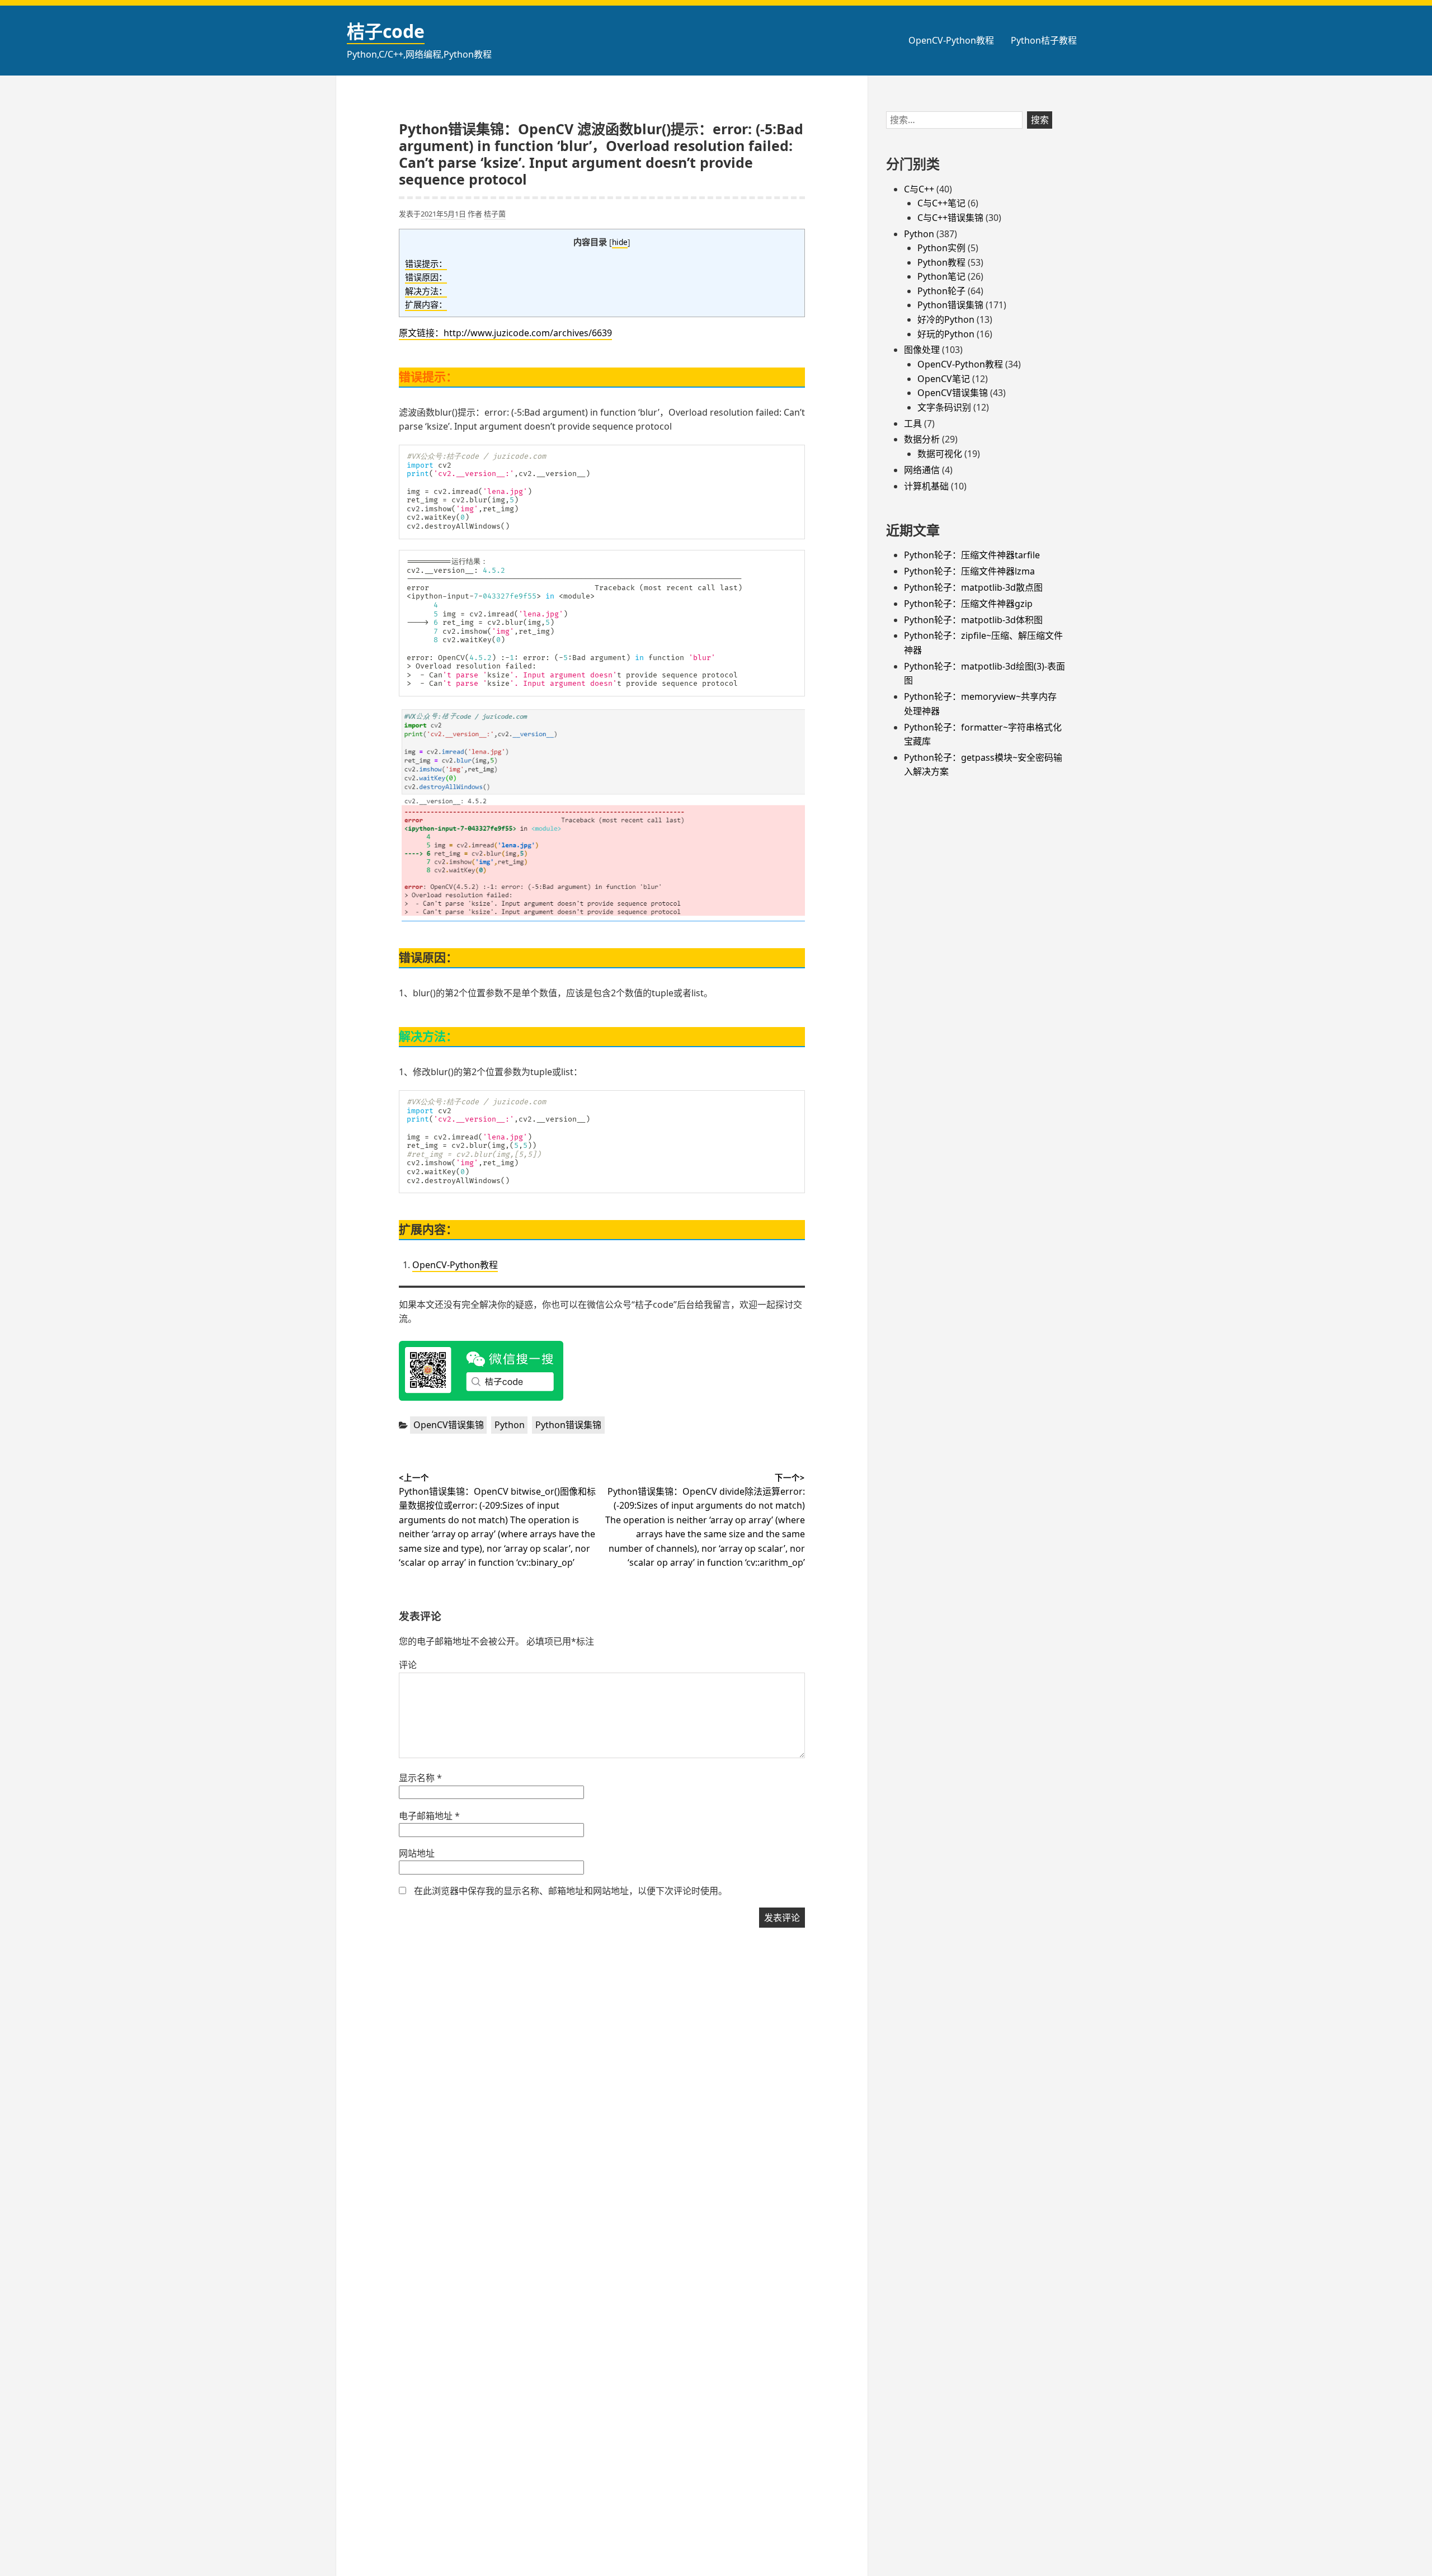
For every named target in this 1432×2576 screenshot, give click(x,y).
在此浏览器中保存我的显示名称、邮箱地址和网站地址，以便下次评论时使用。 (571, 1891)
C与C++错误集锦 (950, 218)
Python (510, 1425)
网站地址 (417, 1853)
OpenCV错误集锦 (449, 1425)
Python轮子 (941, 291)
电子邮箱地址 (429, 1816)
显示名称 (420, 1778)
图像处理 (922, 350)
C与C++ (919, 189)
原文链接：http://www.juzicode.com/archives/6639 (505, 333)
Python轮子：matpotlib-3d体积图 (973, 620)
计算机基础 (926, 486)
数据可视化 (940, 454)
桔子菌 (495, 214)
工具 (913, 423)
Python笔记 (941, 276)
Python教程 (941, 262)
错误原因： (426, 277)
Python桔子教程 (1044, 40)
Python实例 (941, 248)
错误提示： (426, 263)
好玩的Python (946, 334)
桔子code (386, 31)
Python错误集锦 (568, 1425)
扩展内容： (426, 304)
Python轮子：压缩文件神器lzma (969, 571)
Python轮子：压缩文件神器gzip (968, 604)
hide (620, 242)
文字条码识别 (944, 407)
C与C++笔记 (941, 203)
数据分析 (922, 439)
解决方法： (426, 291)
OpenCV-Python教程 (951, 40)
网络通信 (922, 470)
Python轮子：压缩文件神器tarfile (972, 555)
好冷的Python (946, 319)
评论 (408, 1665)
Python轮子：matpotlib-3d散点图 (973, 587)
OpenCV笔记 (944, 379)
